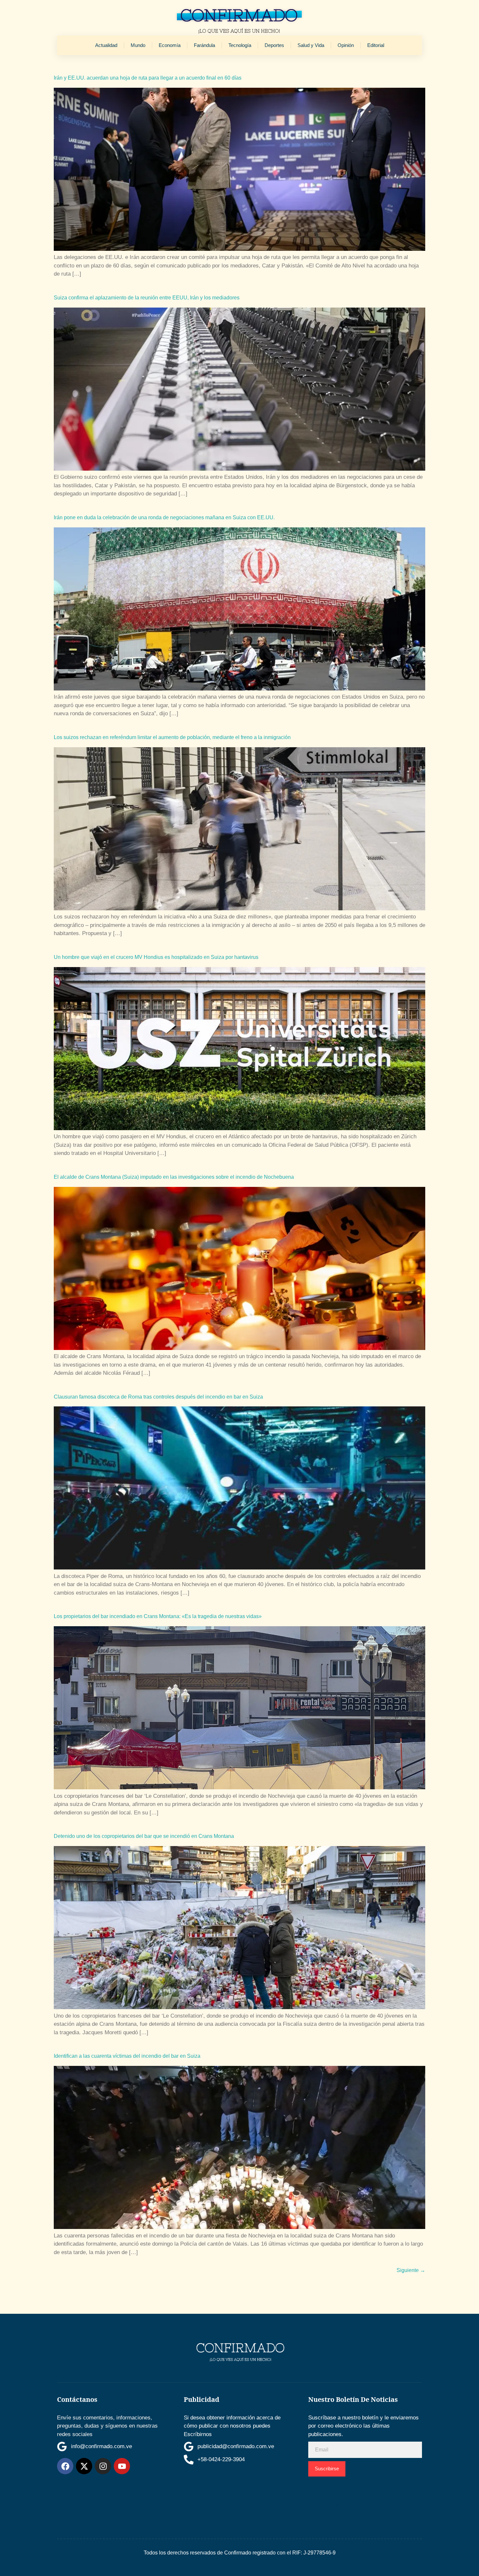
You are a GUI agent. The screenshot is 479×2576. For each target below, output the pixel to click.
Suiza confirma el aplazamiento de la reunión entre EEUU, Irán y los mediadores (147, 298)
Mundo (138, 45)
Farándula (204, 45)
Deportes (274, 45)
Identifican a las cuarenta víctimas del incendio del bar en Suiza (127, 2056)
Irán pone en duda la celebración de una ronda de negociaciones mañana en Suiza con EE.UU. (164, 517)
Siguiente (411, 2270)
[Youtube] (122, 2466)
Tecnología (240, 45)
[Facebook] (65, 2466)
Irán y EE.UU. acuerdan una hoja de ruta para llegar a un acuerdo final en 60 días (148, 78)
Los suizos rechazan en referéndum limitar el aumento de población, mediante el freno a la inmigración (172, 737)
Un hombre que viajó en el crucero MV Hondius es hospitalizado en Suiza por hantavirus (156, 957)
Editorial (376, 45)
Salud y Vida (311, 45)
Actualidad (106, 45)
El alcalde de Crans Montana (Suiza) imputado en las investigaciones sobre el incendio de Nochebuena (174, 1177)
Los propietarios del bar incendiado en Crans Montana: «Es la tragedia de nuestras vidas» (158, 1616)
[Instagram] (103, 2466)
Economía (170, 45)
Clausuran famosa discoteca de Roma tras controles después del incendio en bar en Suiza (158, 1397)
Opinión (346, 45)
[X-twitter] (84, 2466)
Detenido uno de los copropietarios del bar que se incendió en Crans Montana (144, 1836)
